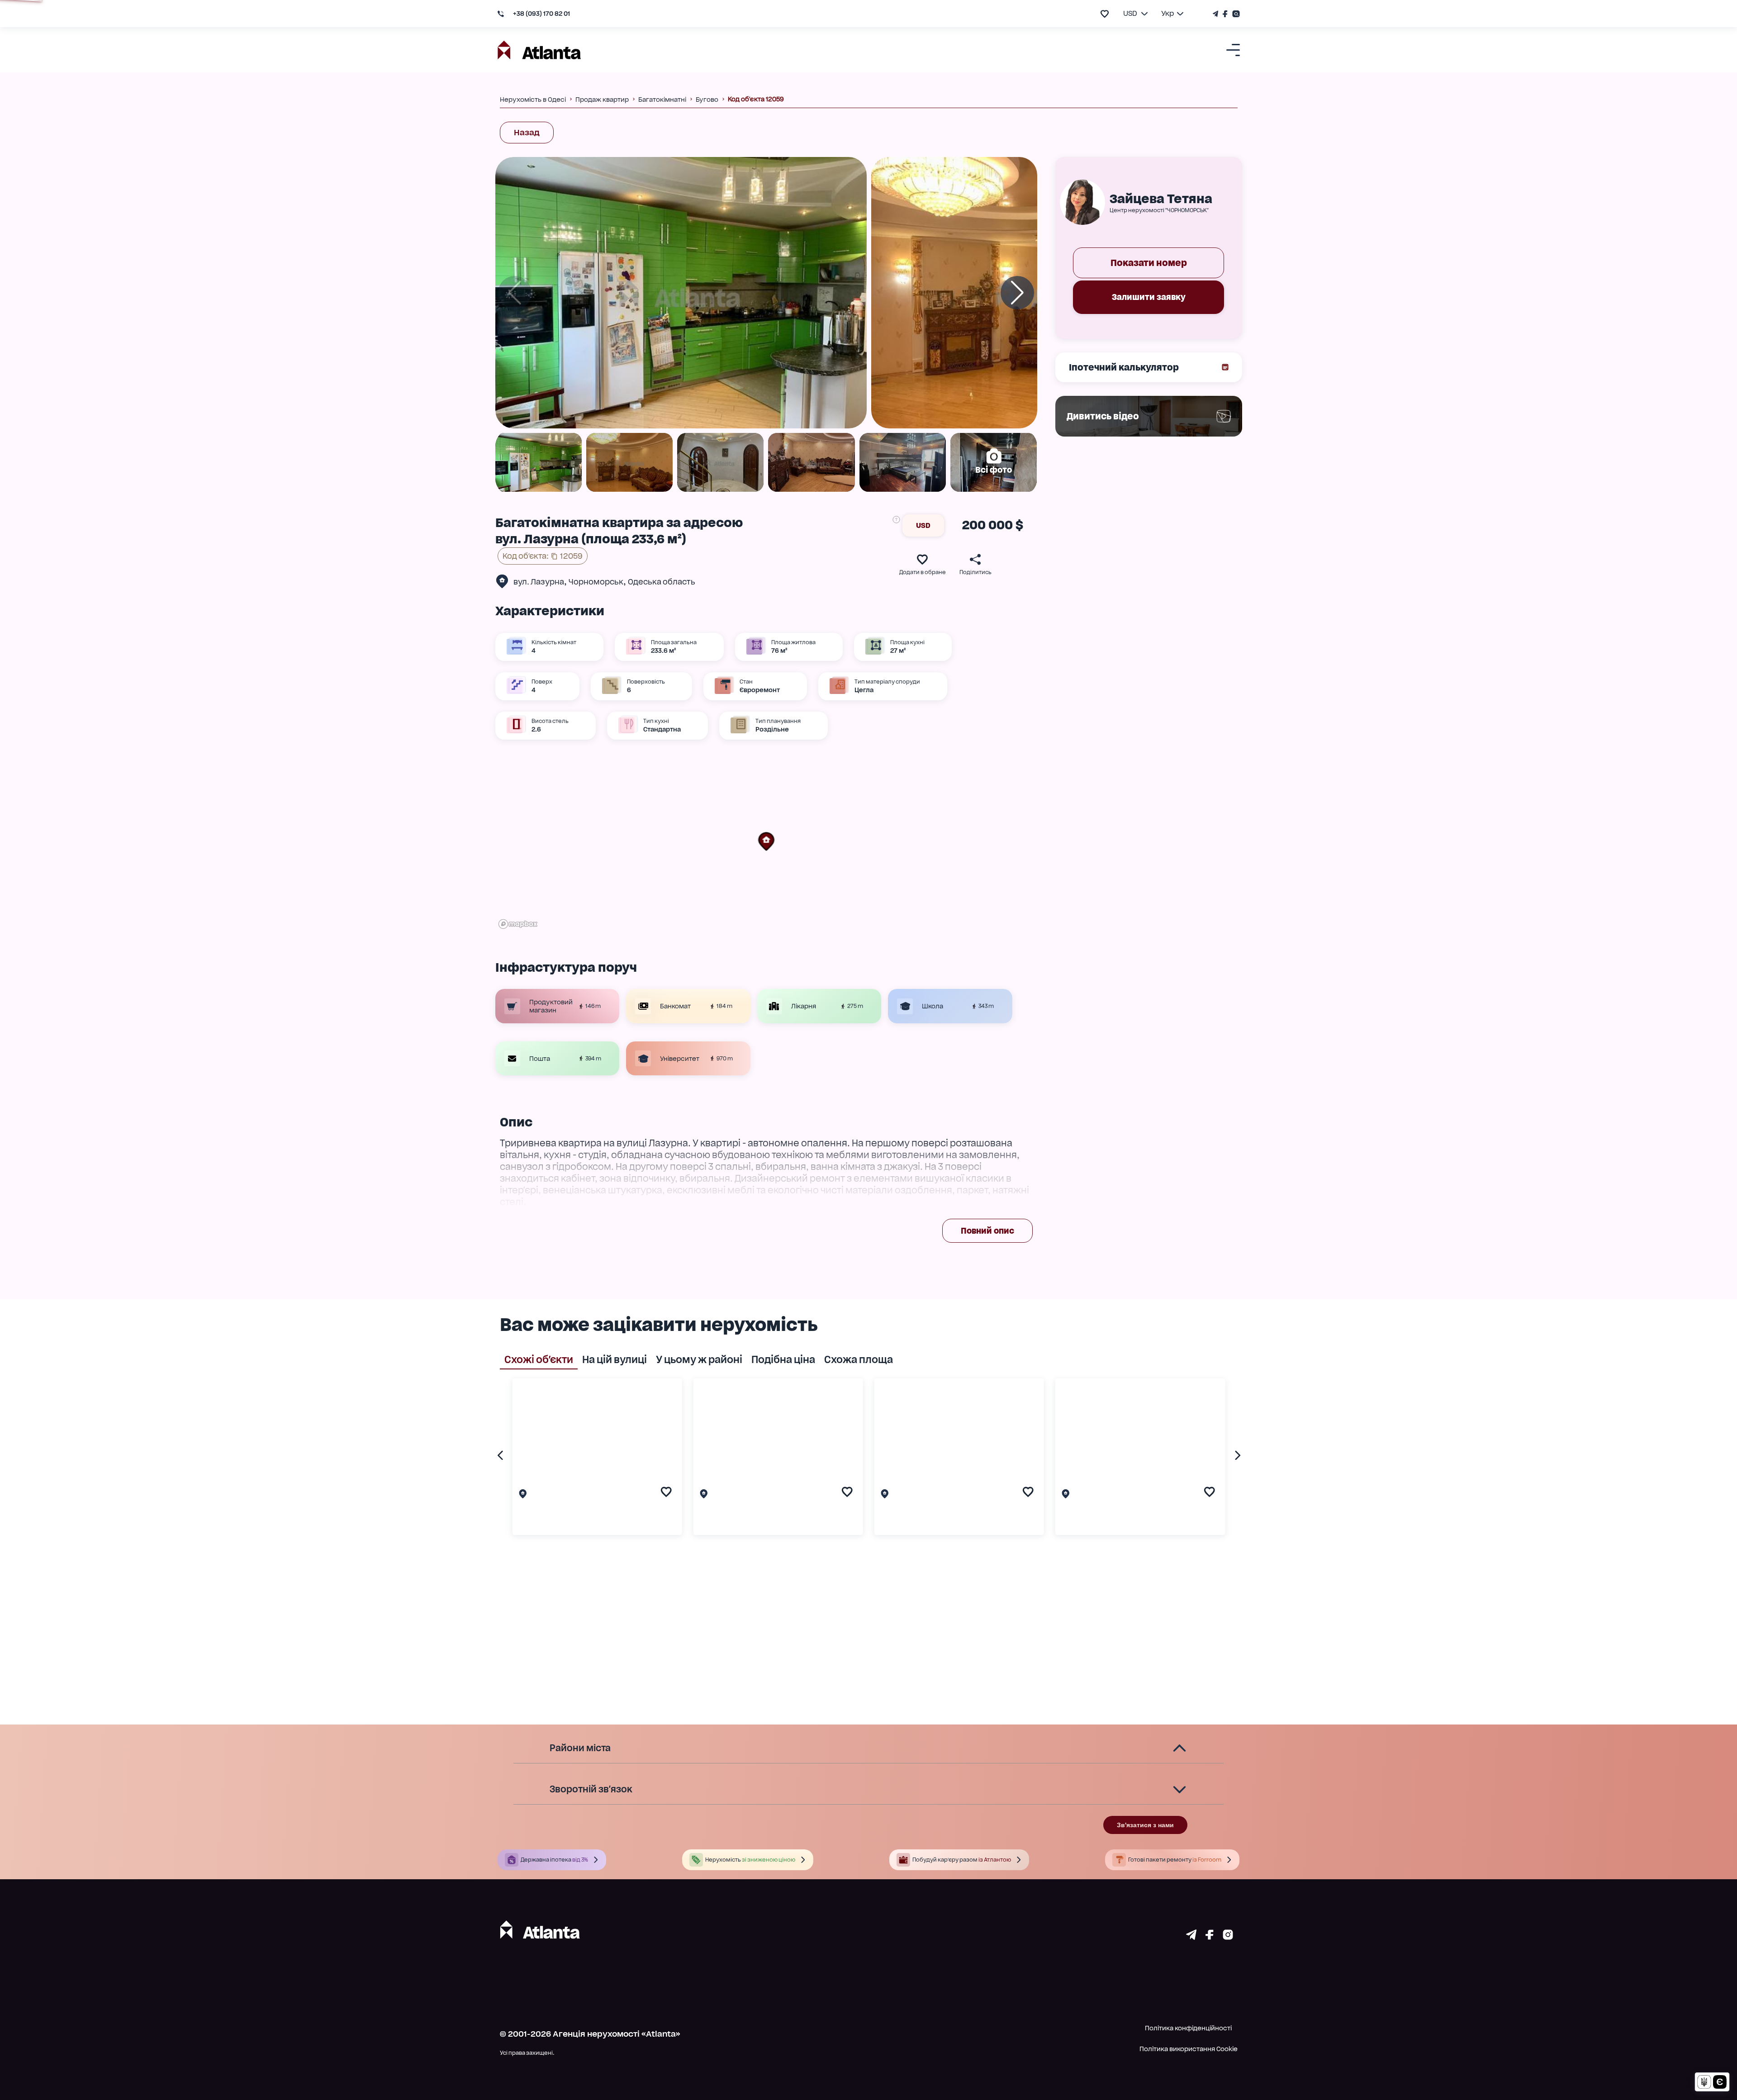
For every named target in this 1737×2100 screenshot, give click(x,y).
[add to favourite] (1105, 14)
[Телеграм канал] (1217, 14)
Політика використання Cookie (1189, 2049)
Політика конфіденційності (1188, 2028)
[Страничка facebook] (1210, 1937)
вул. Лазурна (539, 582)
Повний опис (987, 1231)
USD (923, 525)
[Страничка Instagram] (1235, 14)
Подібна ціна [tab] (783, 1359)
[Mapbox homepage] (518, 924)
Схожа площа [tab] (859, 1359)
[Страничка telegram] (1191, 1937)
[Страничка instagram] (1228, 1937)
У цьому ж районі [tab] (699, 1359)
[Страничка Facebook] (1225, 14)
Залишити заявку (1149, 297)
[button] (766, 841)
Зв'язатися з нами (1145, 1825)
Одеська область (662, 582)
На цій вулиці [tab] (615, 1359)
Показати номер (1149, 263)
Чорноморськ (596, 582)
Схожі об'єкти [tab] (539, 1359)
